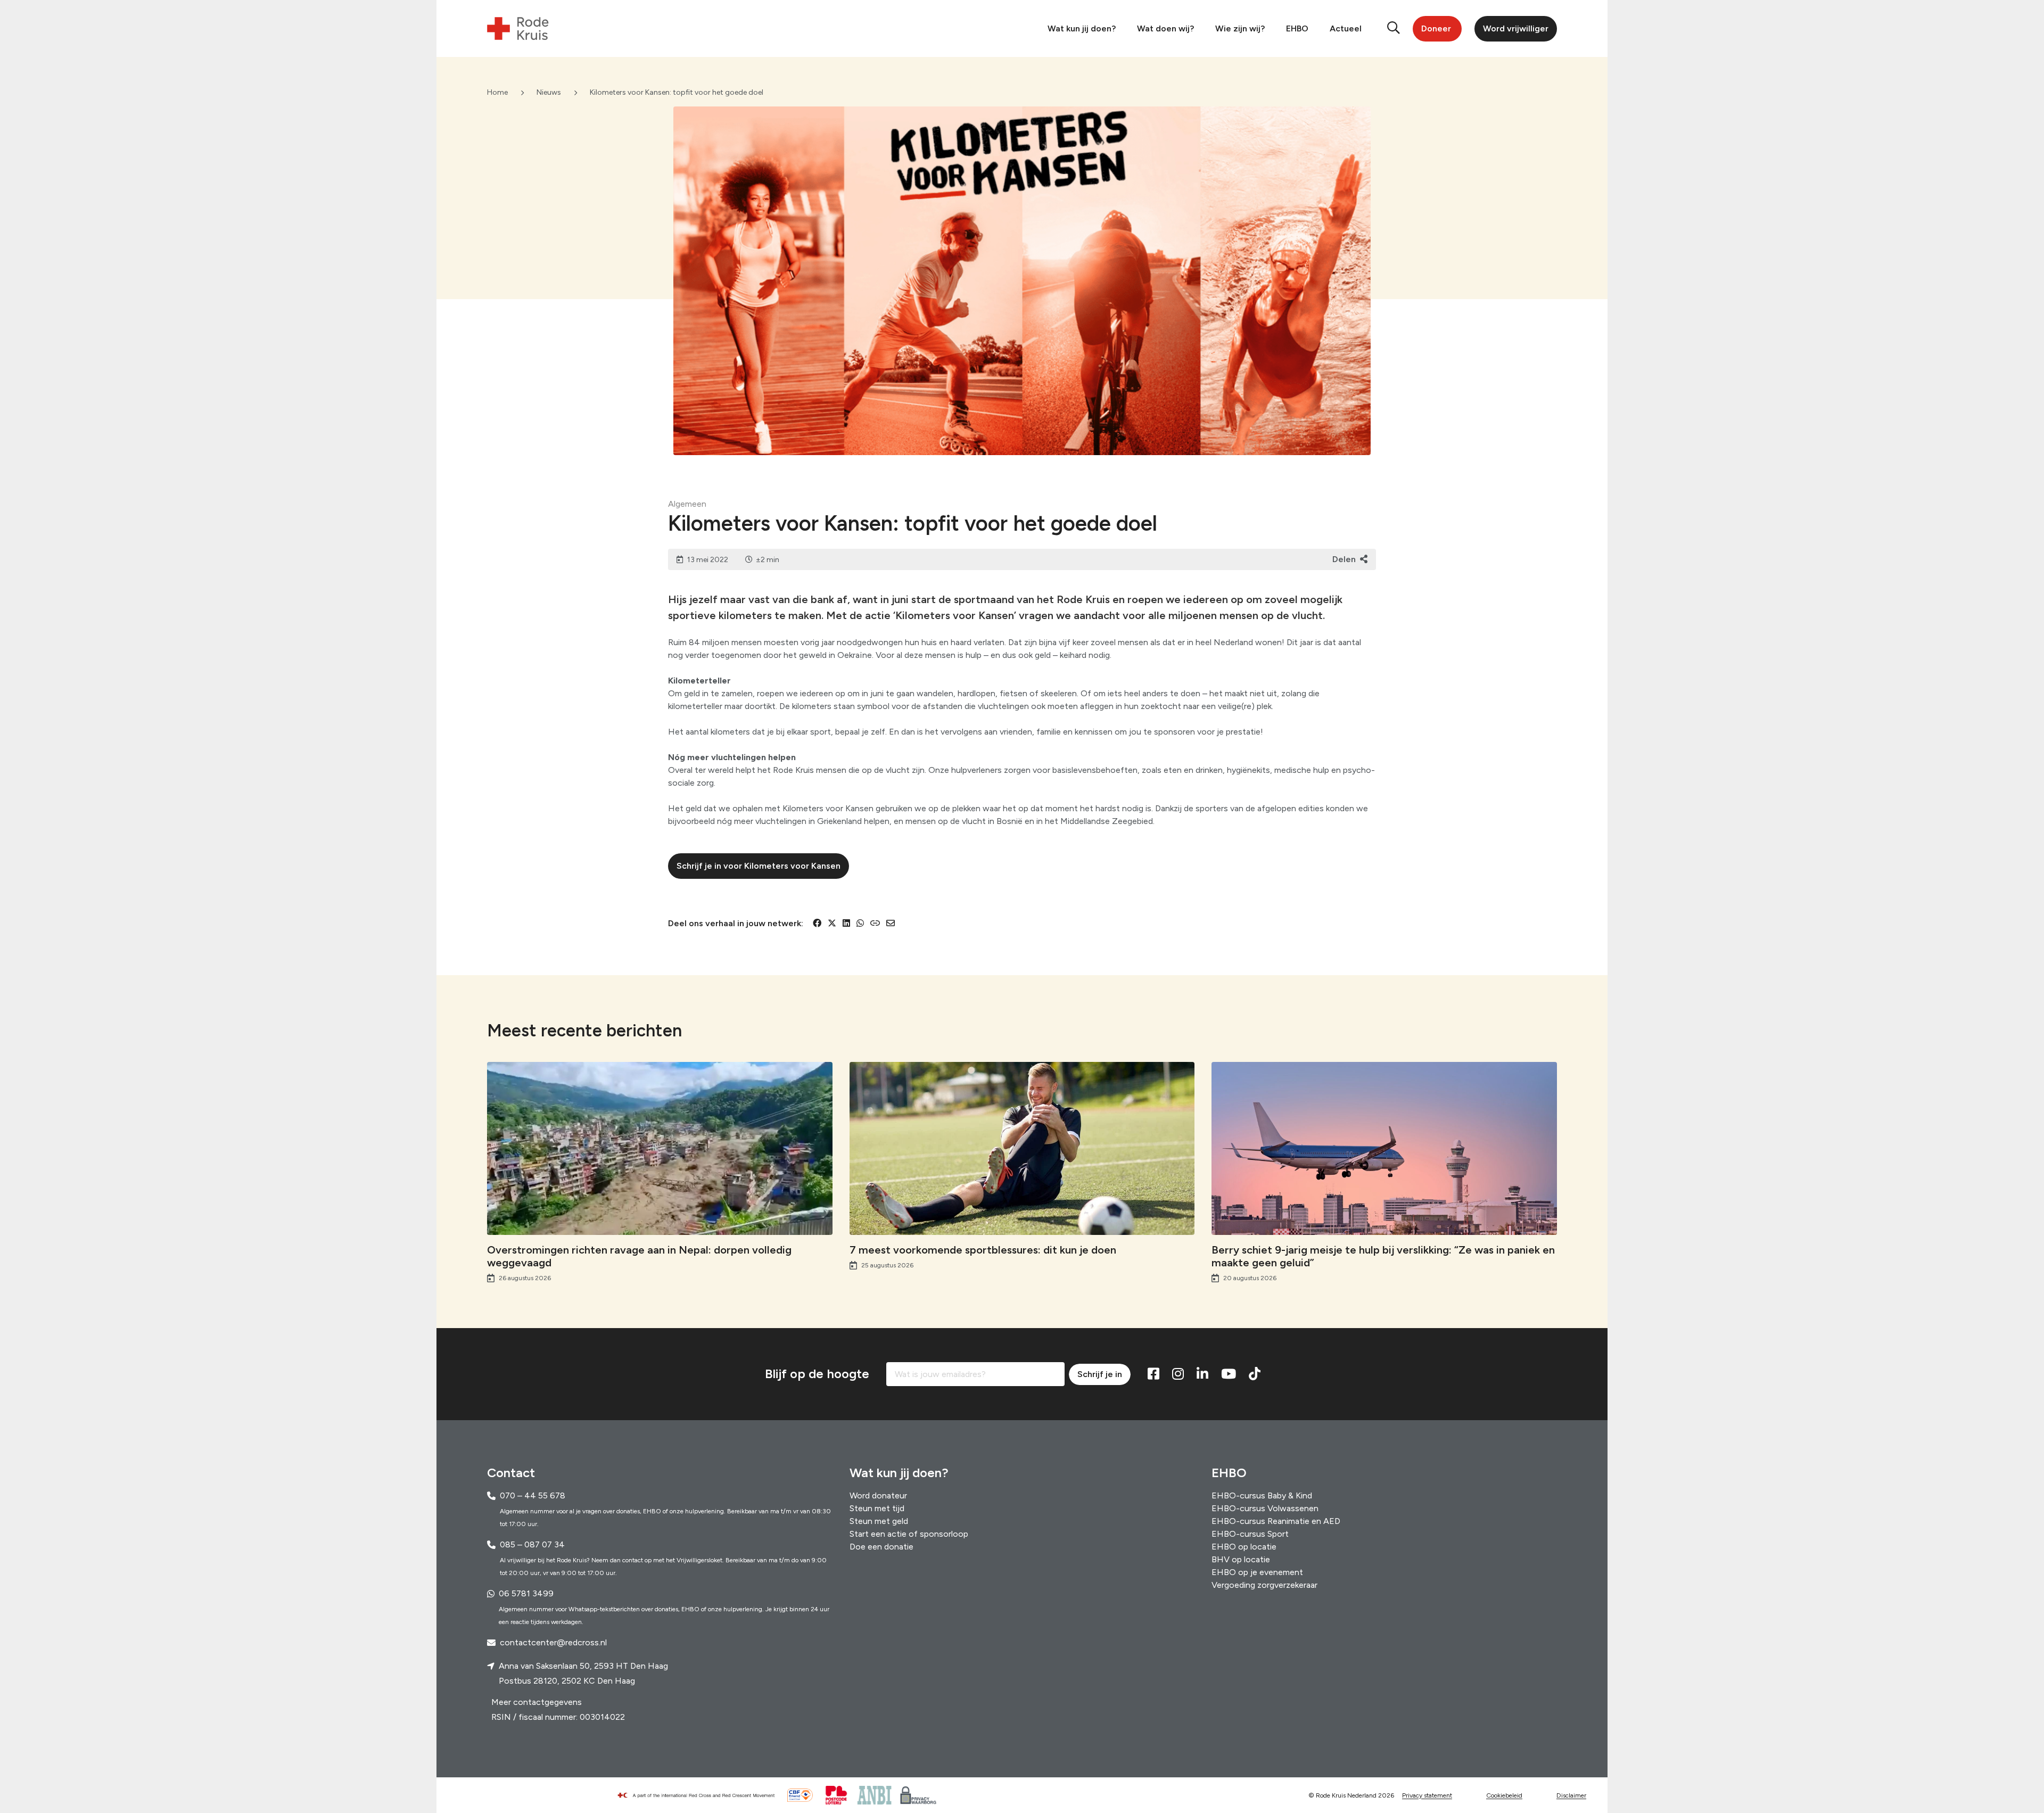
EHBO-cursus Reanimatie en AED (1276, 1521)
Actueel (1346, 28)
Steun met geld (879, 1521)
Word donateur (878, 1495)
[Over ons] (700, 1795)
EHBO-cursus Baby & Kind (1262, 1495)
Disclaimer (1571, 1795)
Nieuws (549, 92)
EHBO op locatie (1244, 1547)
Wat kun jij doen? (1082, 28)
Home (497, 92)
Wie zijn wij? (1240, 28)
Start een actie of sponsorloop (909, 1534)
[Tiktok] (1255, 1374)
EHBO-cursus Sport (1250, 1534)
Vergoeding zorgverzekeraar (1264, 1585)
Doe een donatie (881, 1547)
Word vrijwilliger (1516, 28)
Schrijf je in (1100, 1374)
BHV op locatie (1241, 1559)
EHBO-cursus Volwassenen (1265, 1508)
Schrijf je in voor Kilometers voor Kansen (759, 866)
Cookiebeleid (1504, 1795)
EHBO (1297, 28)
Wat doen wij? (1165, 28)
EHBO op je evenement (1257, 1572)
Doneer (1436, 28)
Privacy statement (1427, 1795)
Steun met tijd (877, 1508)
